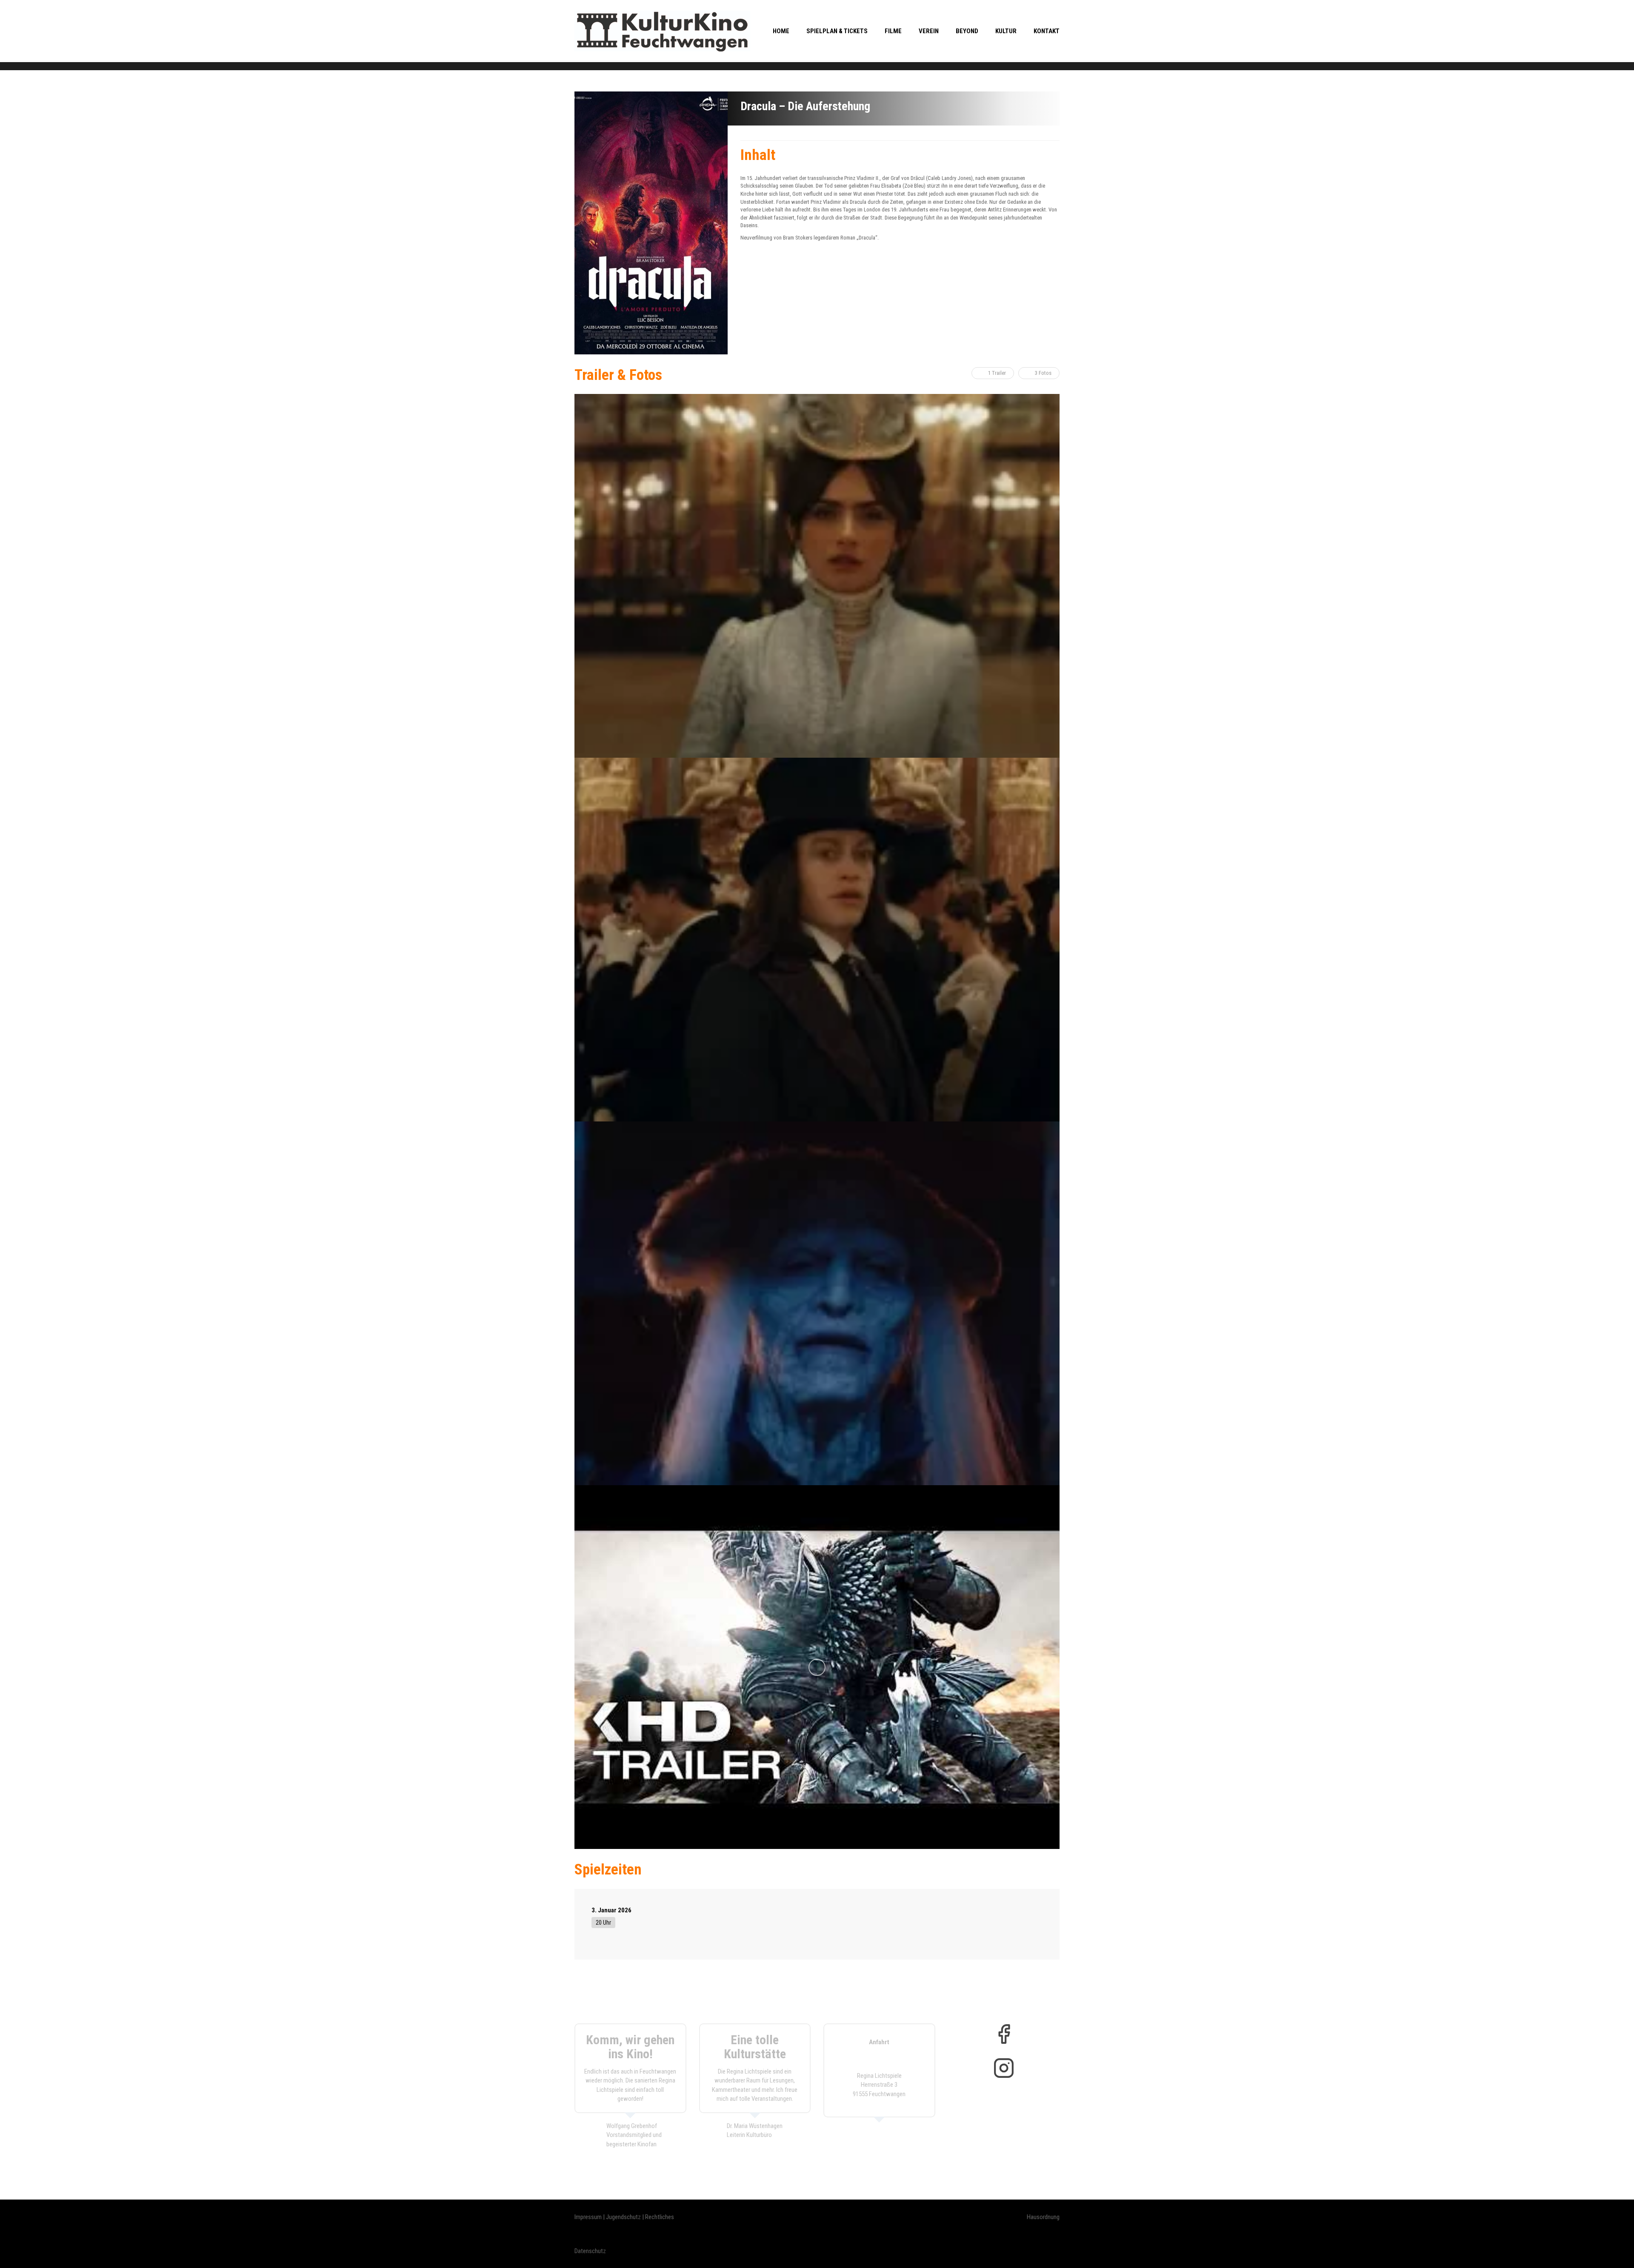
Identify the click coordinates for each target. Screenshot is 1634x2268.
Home (781, 31)
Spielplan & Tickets (837, 31)
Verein (929, 31)
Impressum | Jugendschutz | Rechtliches (624, 2217)
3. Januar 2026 (611, 1910)
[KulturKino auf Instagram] (1004, 2068)
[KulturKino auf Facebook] (1004, 2034)
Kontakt (1047, 31)
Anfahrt (879, 2042)
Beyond (967, 31)
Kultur (1006, 31)
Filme (893, 31)
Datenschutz (590, 2251)
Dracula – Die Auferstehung (805, 106)
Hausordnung (1043, 2217)
